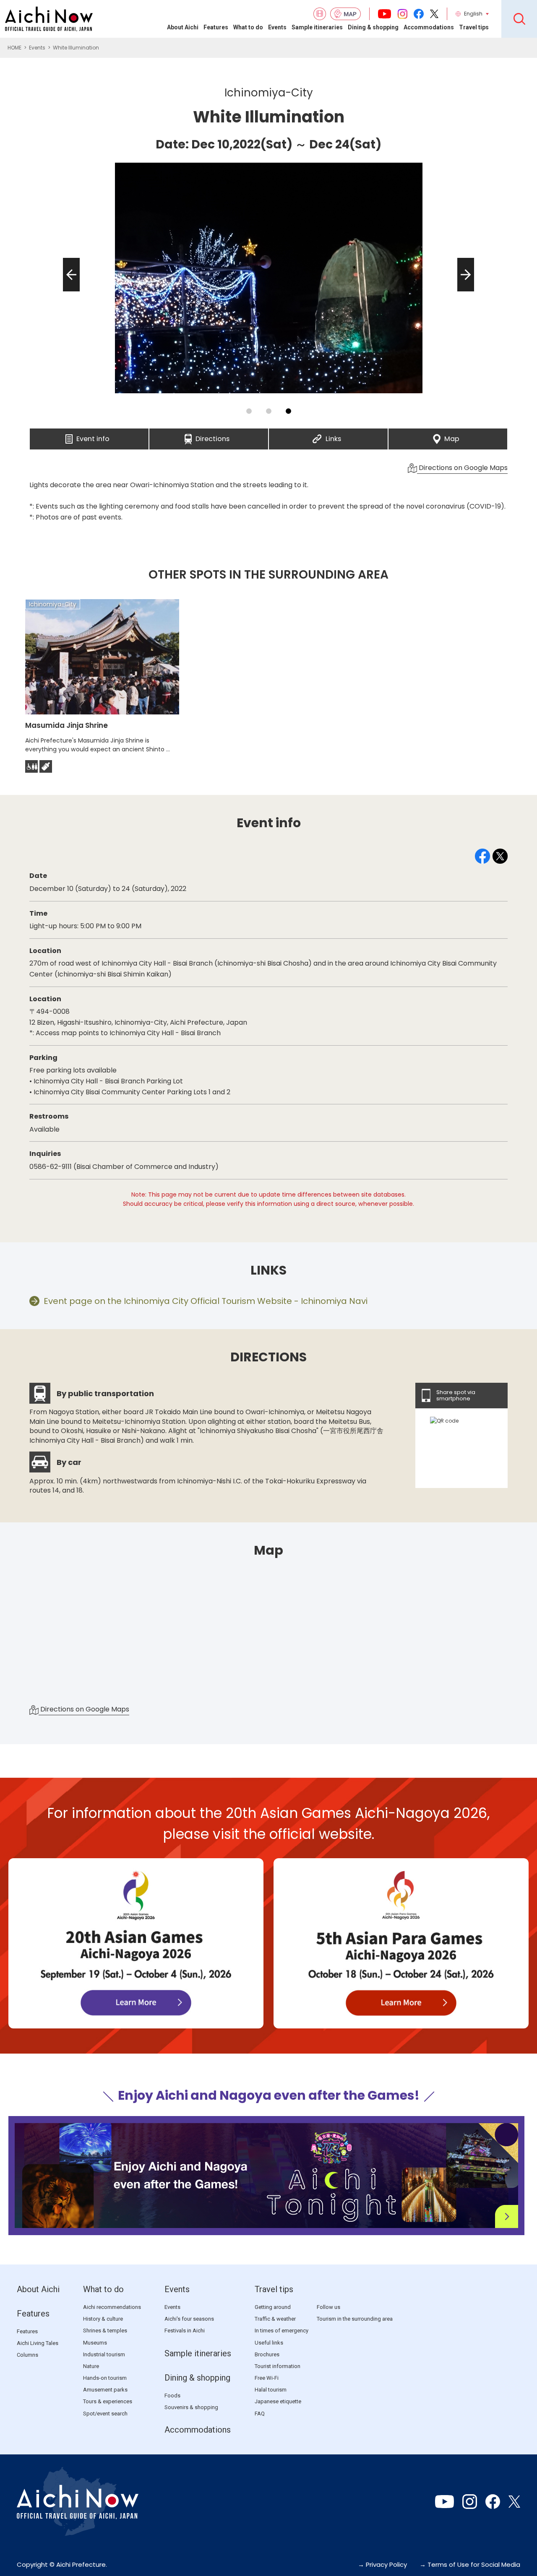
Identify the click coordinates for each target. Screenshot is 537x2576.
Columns (27, 2355)
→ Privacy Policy (382, 2564)
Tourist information (278, 2366)
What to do (248, 27)
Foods (172, 2396)
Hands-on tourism (105, 2378)
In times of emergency (282, 2331)
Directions (212, 436)
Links (333, 436)
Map (452, 436)
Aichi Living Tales (38, 2343)
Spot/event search (105, 2414)
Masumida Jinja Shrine (66, 725)
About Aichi (183, 27)
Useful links (269, 2343)
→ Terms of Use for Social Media (470, 2564)
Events (277, 27)
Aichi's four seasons (189, 2319)
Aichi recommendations (112, 2307)
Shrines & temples (105, 2331)
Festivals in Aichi (185, 2331)
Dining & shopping (373, 27)
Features (216, 27)
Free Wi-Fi (267, 2378)
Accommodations (429, 27)
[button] (69, 291)
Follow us (328, 2307)
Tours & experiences (108, 2401)
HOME (14, 48)
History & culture (103, 2319)
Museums (95, 2343)
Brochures (267, 2354)
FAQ (260, 2414)
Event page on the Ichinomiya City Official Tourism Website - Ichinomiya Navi (206, 1301)
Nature (91, 2366)
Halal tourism (271, 2390)
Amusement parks (105, 2390)
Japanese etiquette (278, 2401)
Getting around (273, 2307)
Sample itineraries (317, 27)
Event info (93, 436)
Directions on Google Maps (462, 468)
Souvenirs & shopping (191, 2407)
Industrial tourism (104, 2354)
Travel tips (474, 27)
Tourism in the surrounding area (355, 2319)
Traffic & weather (275, 2319)
